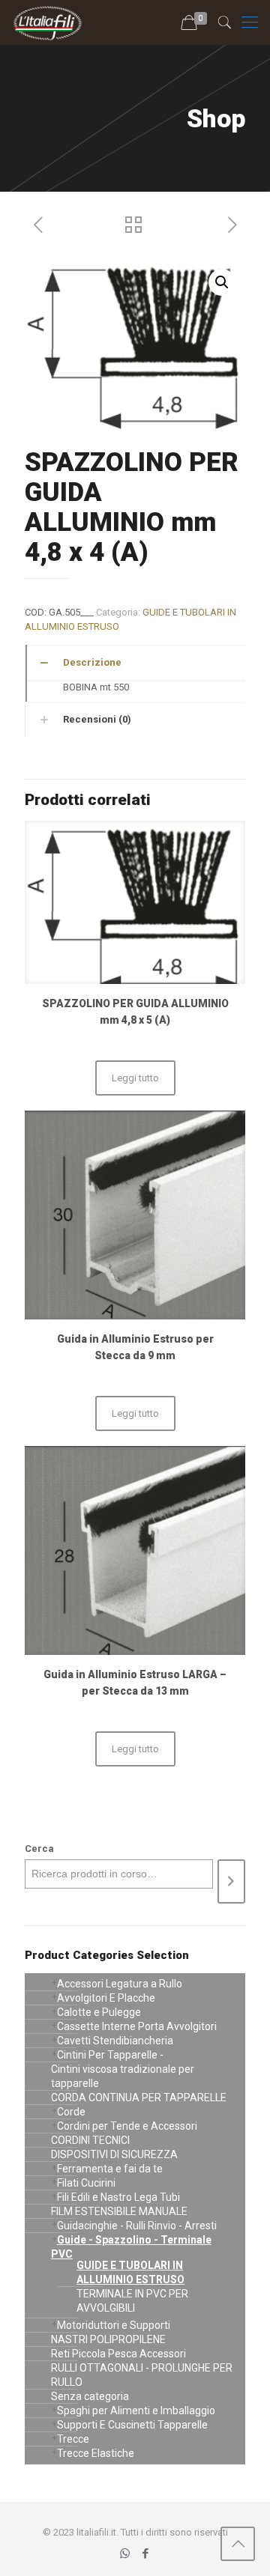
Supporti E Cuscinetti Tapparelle (132, 2425)
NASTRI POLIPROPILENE (108, 2339)
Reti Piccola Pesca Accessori (118, 2354)
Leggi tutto (135, 1078)
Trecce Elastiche (96, 2453)
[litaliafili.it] (48, 22)
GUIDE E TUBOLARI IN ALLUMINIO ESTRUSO (130, 2272)
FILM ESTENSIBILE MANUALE (119, 2211)
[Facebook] (145, 2554)
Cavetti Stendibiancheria (115, 2041)
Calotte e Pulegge (99, 2012)
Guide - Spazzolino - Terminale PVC (131, 2247)
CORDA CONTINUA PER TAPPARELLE (139, 2097)
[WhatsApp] (125, 2554)
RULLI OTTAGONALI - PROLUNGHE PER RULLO (142, 2375)
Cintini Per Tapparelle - (110, 2055)
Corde (71, 2112)
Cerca (39, 1849)
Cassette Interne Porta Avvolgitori (137, 2026)
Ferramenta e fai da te (110, 2169)
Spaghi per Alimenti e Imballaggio (136, 2411)
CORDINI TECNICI (90, 2140)
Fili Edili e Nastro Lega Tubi (118, 2197)
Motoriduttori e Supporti (114, 2325)
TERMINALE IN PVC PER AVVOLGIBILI (132, 2301)
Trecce (73, 2439)
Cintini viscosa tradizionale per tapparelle (123, 2076)
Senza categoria (90, 2396)
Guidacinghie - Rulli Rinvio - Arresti (137, 2226)
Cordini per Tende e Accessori (127, 2126)
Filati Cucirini (86, 2183)
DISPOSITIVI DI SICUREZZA (114, 2154)
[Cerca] (231, 1881)
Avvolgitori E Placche (106, 1998)
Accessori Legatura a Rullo (120, 1984)
